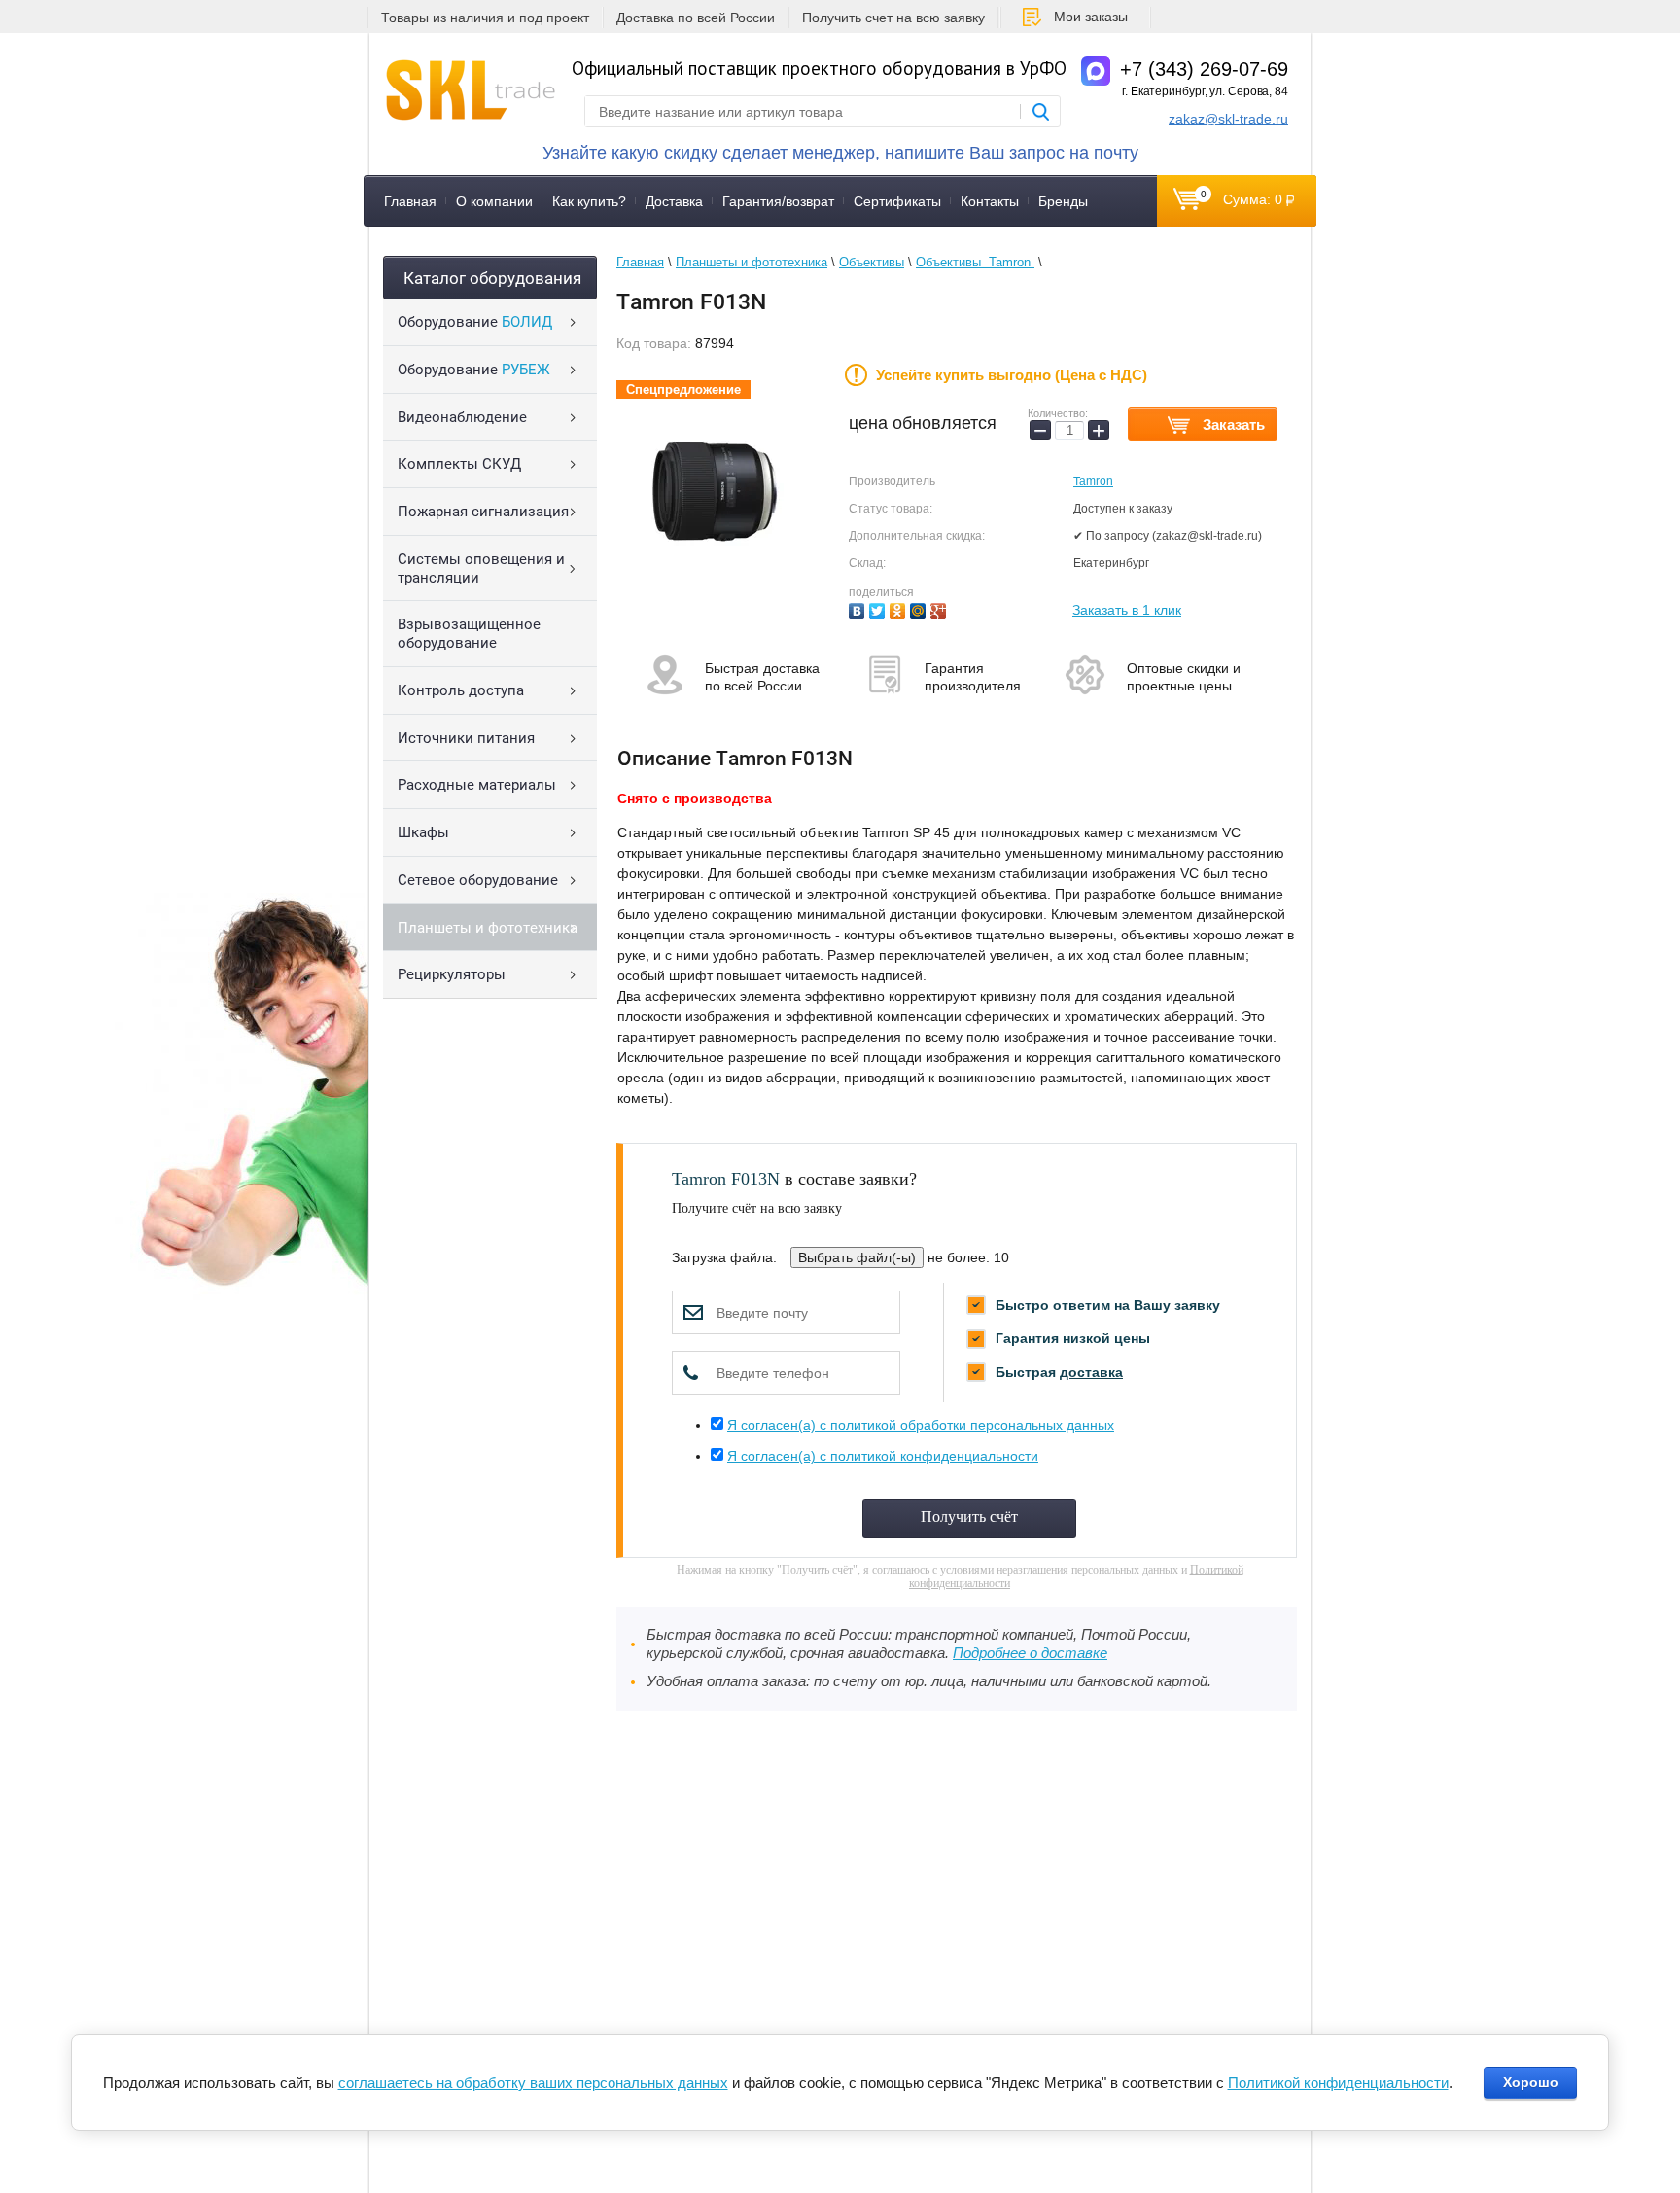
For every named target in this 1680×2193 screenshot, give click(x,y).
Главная (410, 201)
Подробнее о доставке (1030, 1653)
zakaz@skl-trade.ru (1228, 119)
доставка (1091, 1372)
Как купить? (589, 201)
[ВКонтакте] (859, 608)
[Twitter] (879, 608)
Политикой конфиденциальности (1338, 2083)
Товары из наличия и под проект (485, 18)
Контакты (990, 201)
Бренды (1063, 201)
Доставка (674, 201)
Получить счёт (969, 1517)
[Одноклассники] (900, 608)
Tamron (1093, 481)
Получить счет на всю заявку (893, 18)
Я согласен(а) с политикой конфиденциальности (883, 1456)
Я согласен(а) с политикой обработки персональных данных (921, 1425)
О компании (494, 201)
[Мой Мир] (920, 608)
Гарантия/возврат (778, 201)
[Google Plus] (941, 608)
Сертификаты (897, 201)
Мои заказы (1091, 17)
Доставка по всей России (696, 18)
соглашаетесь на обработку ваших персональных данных (533, 2083)
